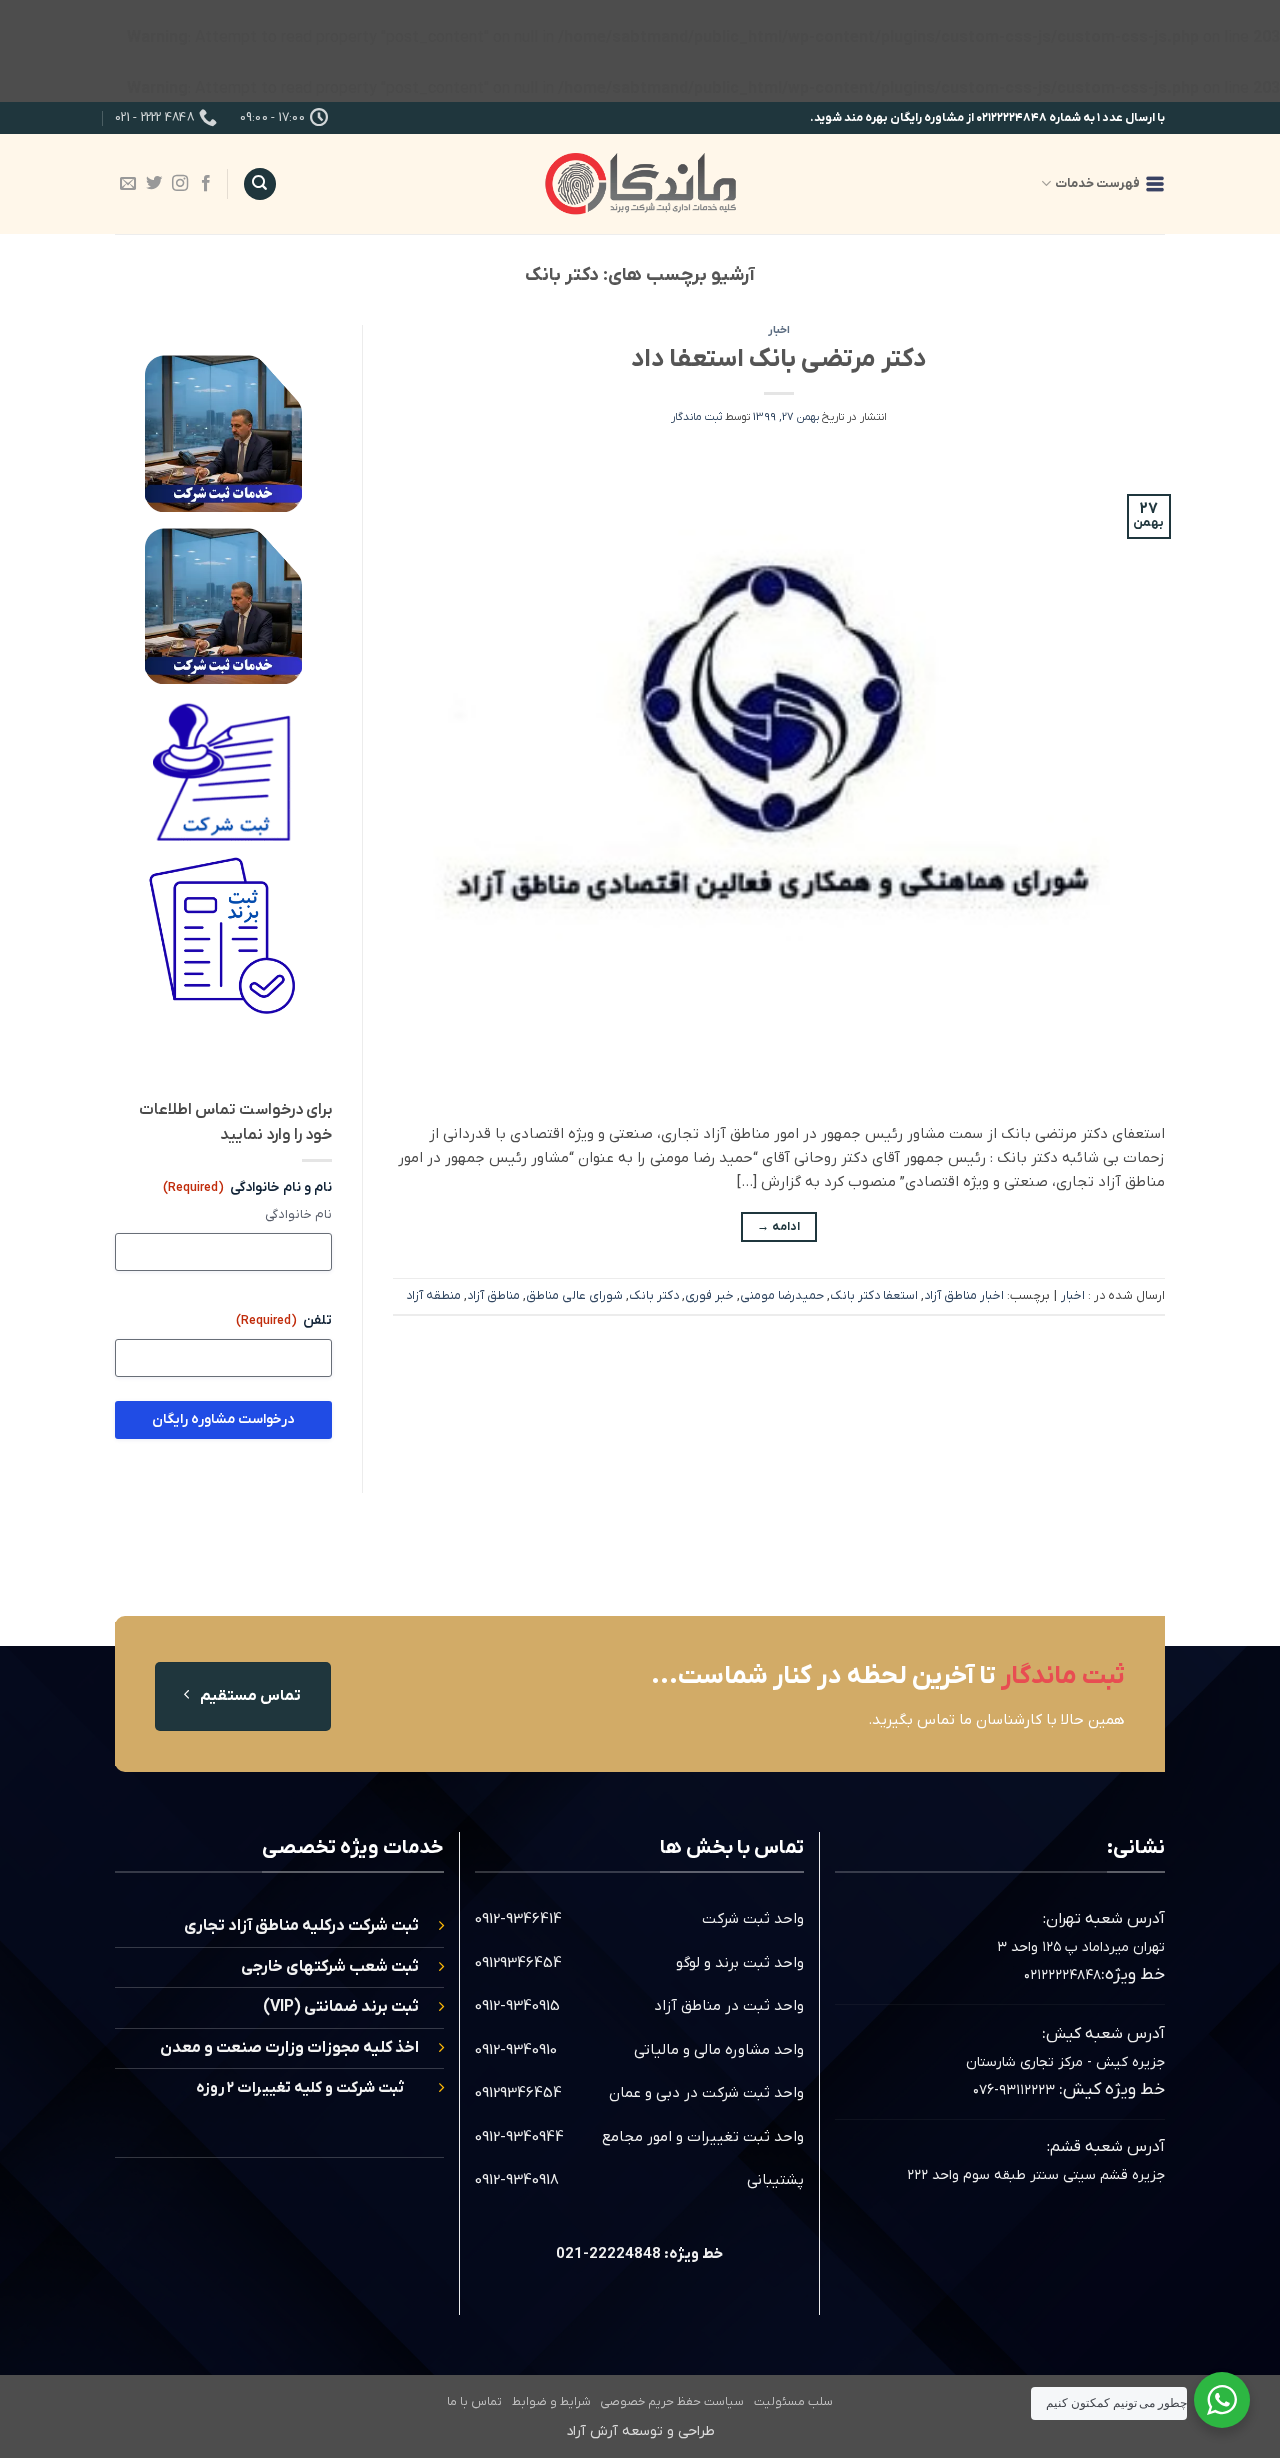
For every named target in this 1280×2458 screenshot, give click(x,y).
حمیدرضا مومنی (782, 1295)
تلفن (284, 1320)
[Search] (260, 184)
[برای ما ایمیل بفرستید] (128, 184)
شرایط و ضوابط (551, 2402)
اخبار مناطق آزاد (964, 1295)
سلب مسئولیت (793, 2402)
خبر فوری (709, 1295)
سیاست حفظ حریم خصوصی (672, 2402)
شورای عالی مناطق (574, 1295)
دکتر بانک (654, 1295)
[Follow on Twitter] (154, 184)
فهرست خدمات (1097, 183)
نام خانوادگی (298, 1214)
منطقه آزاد (433, 1295)
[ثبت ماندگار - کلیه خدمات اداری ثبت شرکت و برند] (640, 183)
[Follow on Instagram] (180, 184)
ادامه (778, 1227)
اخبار (779, 330)
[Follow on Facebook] (206, 184)
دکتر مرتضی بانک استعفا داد (778, 359)
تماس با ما (474, 2402)
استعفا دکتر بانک (874, 1295)
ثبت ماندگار (696, 417)
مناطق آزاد (493, 1295)
